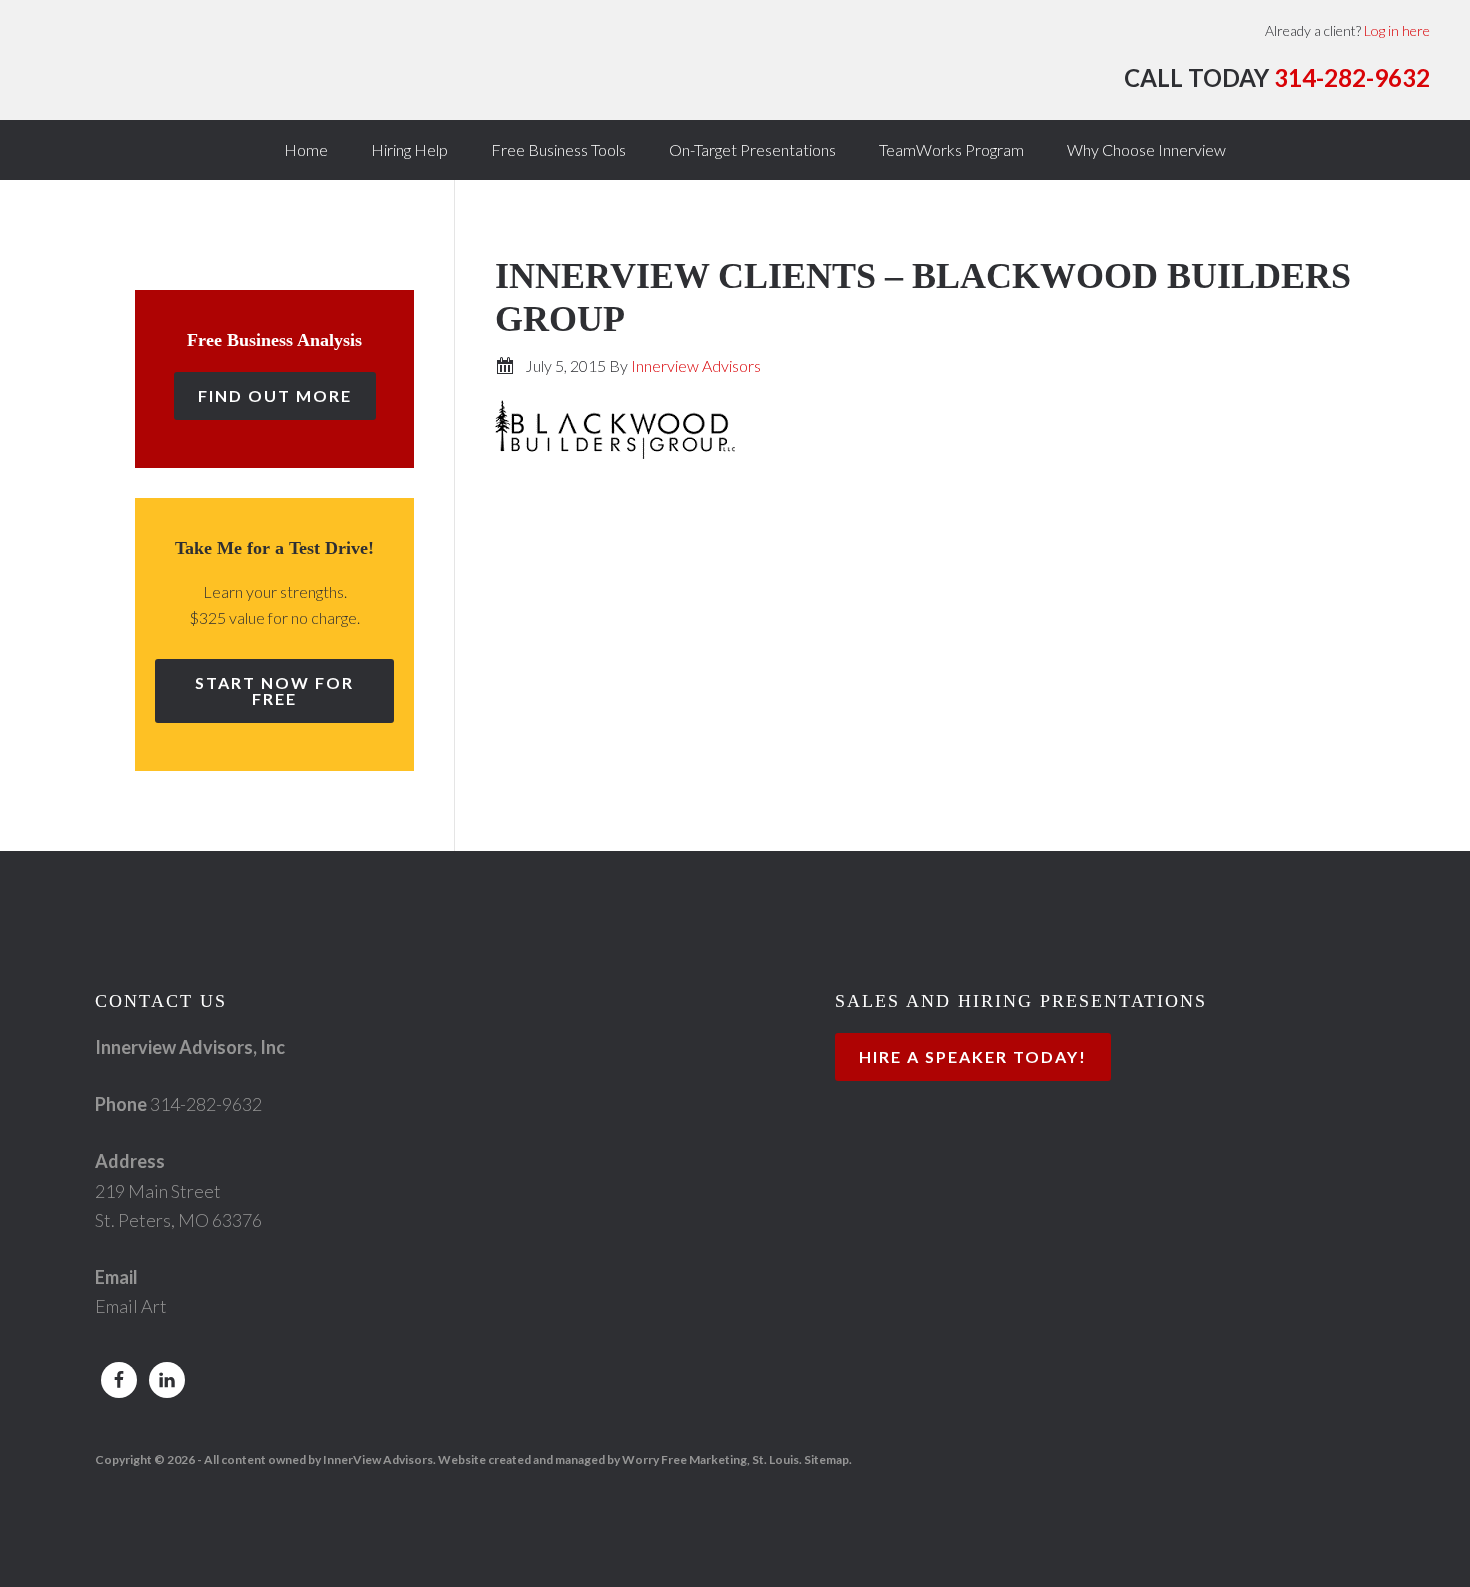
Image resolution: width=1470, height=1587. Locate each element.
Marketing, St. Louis (744, 1459)
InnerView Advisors (240, 70)
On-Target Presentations (752, 149)
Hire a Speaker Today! (973, 1056)
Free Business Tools (558, 149)
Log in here (1397, 30)
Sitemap (826, 1459)
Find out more (275, 395)
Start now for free (274, 690)
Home (306, 149)
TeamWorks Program (951, 149)
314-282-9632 (1352, 77)
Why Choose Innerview (1146, 149)
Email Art (131, 1306)
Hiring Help (409, 149)
